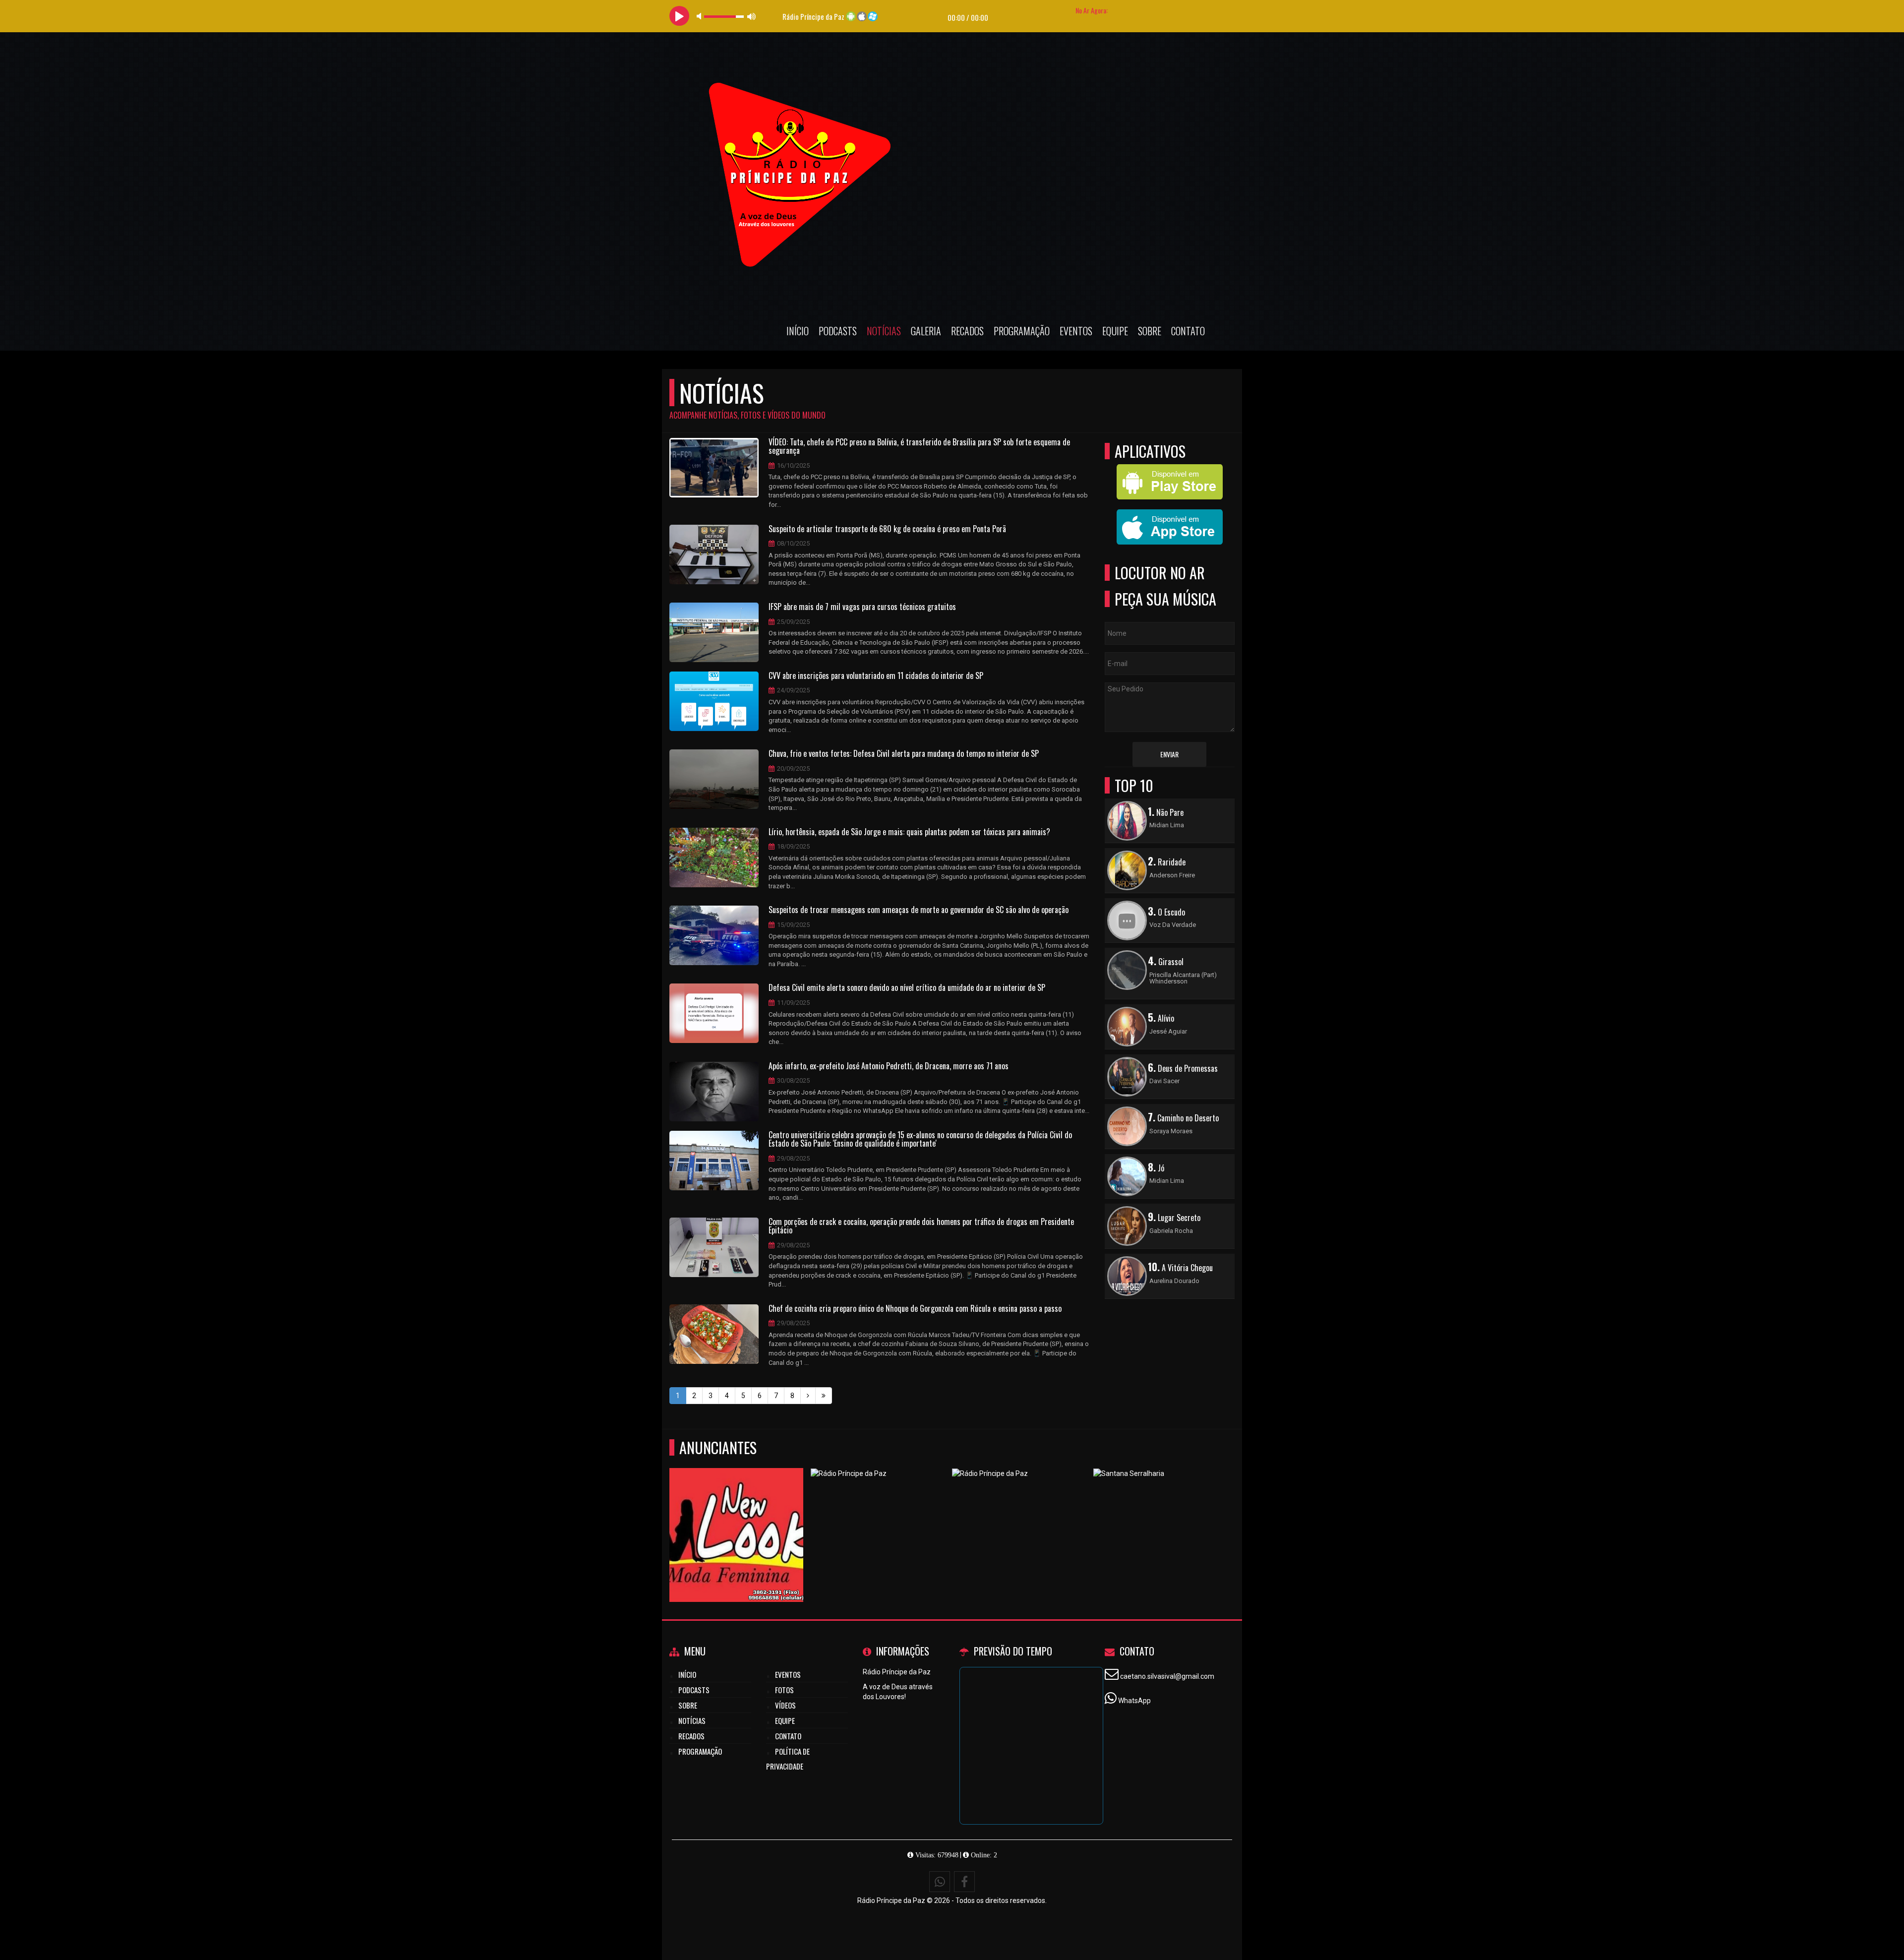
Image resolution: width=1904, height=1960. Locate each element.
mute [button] (701, 16)
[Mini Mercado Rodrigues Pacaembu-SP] (737, 1517)
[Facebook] (964, 1882)
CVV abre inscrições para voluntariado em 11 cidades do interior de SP (876, 676)
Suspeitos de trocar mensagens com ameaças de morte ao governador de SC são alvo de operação (919, 910)
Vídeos (785, 1705)
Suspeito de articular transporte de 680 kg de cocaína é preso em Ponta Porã (887, 529)
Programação (1022, 331)
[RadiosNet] (1019, 1517)
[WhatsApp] (940, 1882)
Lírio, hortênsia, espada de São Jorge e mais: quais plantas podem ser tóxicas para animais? (909, 832)
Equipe (1115, 331)
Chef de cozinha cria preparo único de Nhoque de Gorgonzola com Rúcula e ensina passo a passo (915, 1309)
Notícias (884, 331)
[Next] (808, 1396)
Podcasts (838, 331)
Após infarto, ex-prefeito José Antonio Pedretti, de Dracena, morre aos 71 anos (889, 1066)
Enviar (1169, 754)
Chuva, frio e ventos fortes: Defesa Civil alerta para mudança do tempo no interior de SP (904, 754)
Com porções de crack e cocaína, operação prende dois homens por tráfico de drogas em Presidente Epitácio (921, 1226)
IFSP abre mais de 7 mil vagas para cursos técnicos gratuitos (862, 607)
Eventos (1076, 331)
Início (798, 331)
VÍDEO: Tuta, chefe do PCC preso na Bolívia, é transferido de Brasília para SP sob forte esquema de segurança (919, 447)
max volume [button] (752, 16)
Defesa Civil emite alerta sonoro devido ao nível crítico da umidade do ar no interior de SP (907, 988)
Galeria (926, 331)
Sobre (1150, 331)
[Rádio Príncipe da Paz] (1160, 1517)
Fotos (784, 1690)
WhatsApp (1134, 1701)
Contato (1188, 331)
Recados (967, 331)
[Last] (824, 1396)
